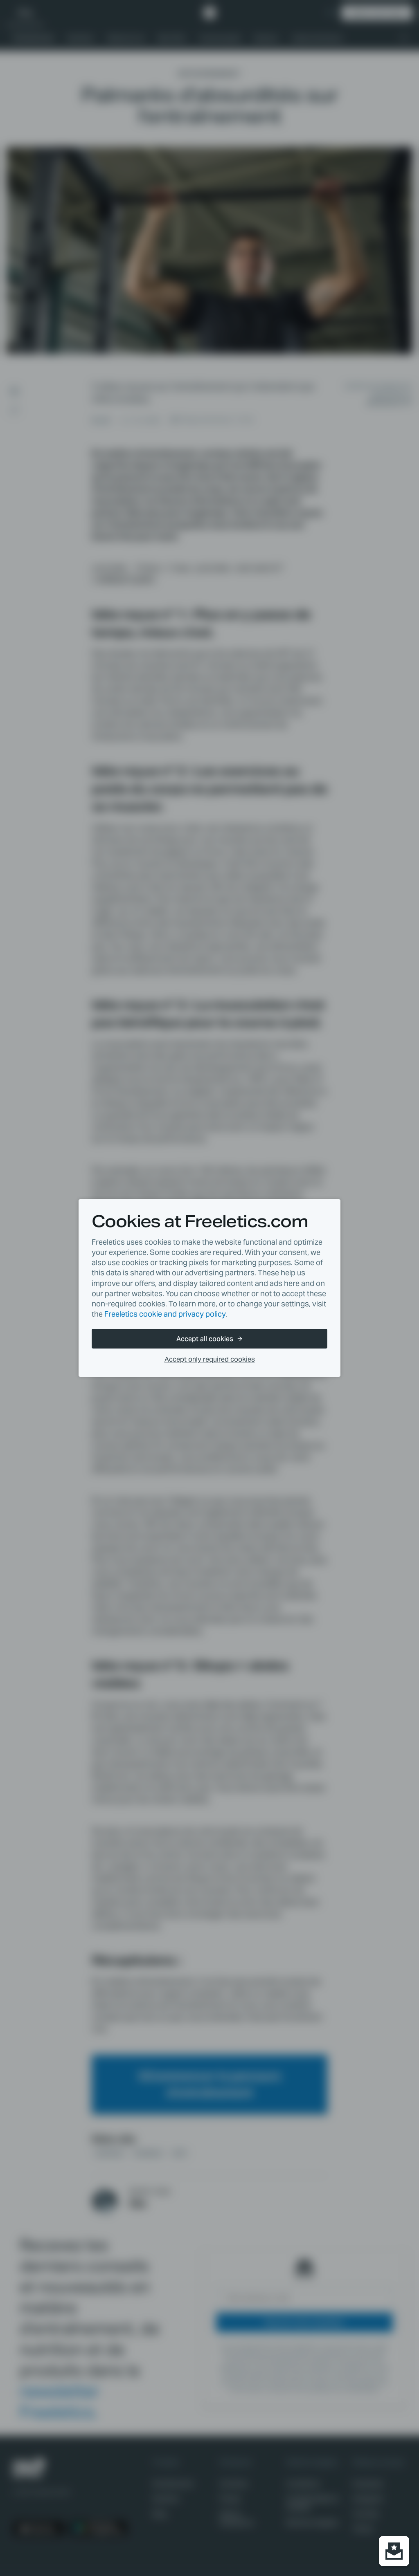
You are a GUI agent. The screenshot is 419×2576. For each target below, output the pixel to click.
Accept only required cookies (210, 1359)
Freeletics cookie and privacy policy (165, 1314)
